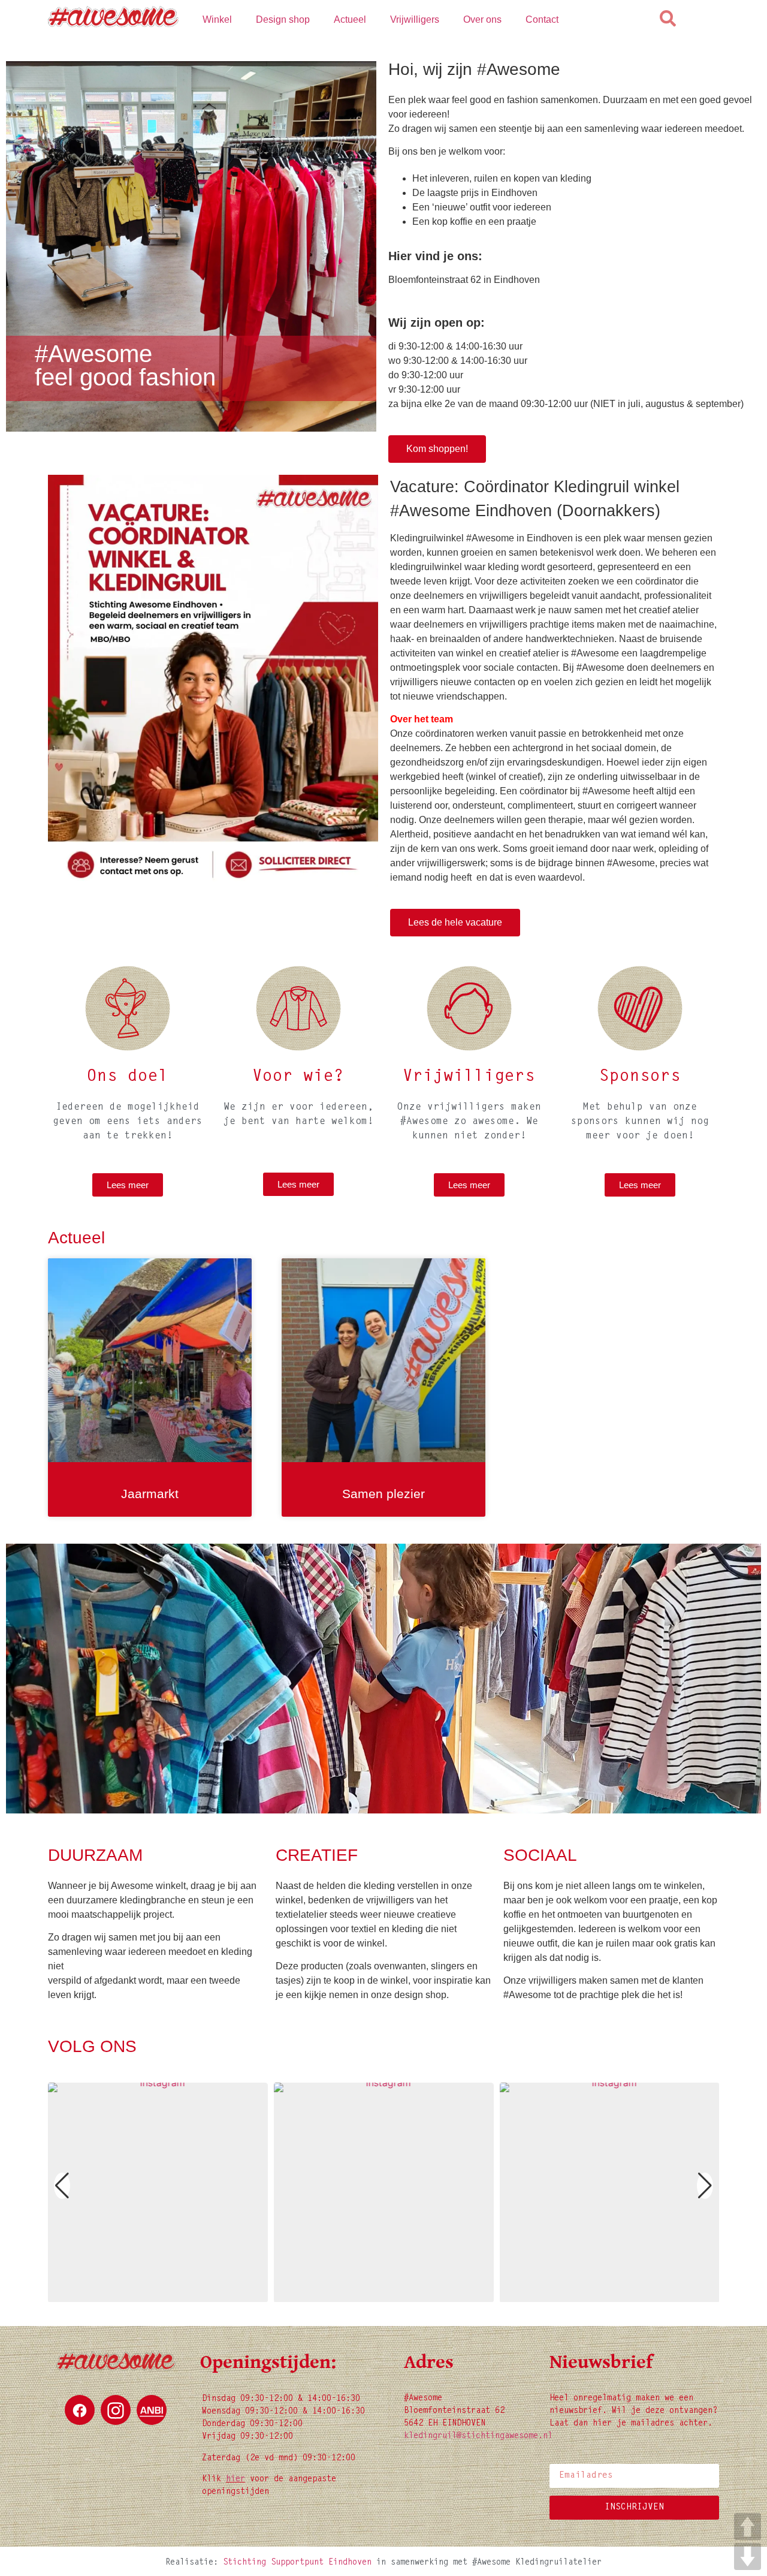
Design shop (283, 19)
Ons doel (128, 1077)
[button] (373, 2294)
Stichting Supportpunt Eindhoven (297, 2563)
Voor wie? (298, 1077)
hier (235, 2479)
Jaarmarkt (150, 1494)
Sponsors (640, 1077)
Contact (542, 19)
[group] (158, 2193)
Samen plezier (383, 1494)
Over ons (482, 19)
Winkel (217, 19)
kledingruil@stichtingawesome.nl (478, 2436)
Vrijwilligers (415, 19)
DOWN (748, 2557)
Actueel (350, 19)
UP (748, 2527)
